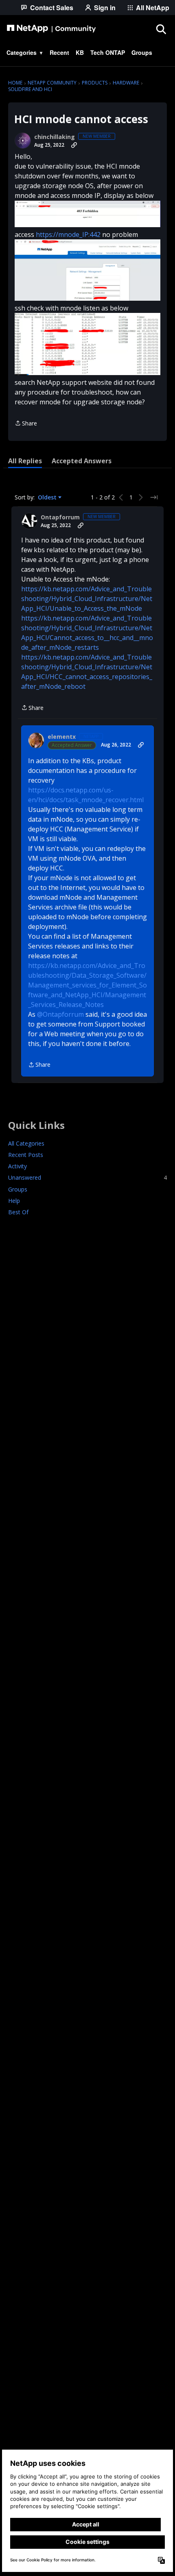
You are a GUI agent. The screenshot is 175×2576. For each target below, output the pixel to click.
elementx (62, 737)
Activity (17, 1166)
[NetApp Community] (51, 29)
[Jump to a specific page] (154, 497)
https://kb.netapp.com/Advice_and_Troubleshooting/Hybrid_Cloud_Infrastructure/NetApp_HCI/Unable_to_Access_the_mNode (87, 599)
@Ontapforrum (60, 1014)
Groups (18, 1189)
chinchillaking (55, 137)
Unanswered (87, 1177)
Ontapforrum (60, 517)
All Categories (26, 1143)
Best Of (18, 1212)
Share (26, 424)
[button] (87, 214)
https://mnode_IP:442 (68, 234)
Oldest (48, 497)
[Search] (161, 29)
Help (14, 1201)
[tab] (25, 461)
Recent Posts (26, 1155)
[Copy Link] (74, 145)
